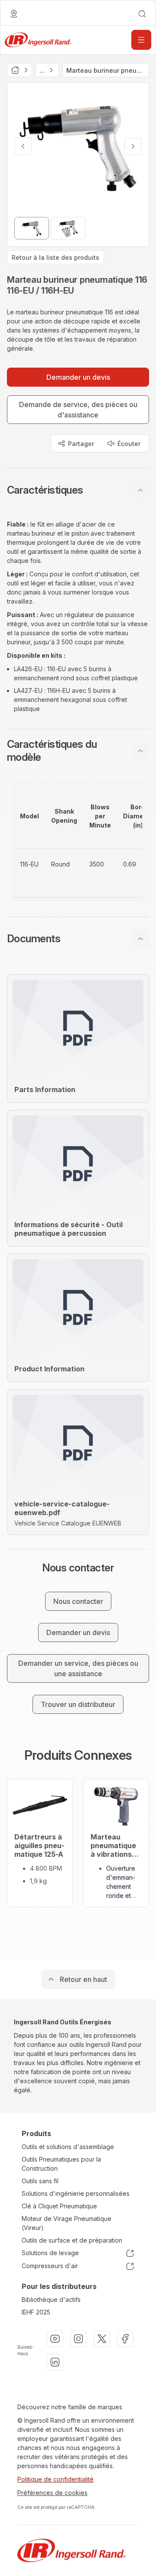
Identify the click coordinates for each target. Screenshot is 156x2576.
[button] (78, 490)
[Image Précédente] (23, 146)
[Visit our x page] (102, 2339)
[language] (14, 14)
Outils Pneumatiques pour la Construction (61, 2164)
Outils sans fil (40, 2181)
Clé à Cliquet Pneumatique (59, 2206)
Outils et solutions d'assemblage (68, 2147)
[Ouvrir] (141, 40)
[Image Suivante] (133, 146)
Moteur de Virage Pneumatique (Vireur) (67, 2223)
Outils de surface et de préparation (72, 2240)
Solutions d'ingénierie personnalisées (76, 2193)
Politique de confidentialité (55, 2479)
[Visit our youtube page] (55, 2339)
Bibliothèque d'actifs (51, 2300)
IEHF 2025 (36, 2312)
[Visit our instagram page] (78, 2339)
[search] (142, 14)
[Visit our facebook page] (125, 2339)
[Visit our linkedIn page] (55, 2362)
